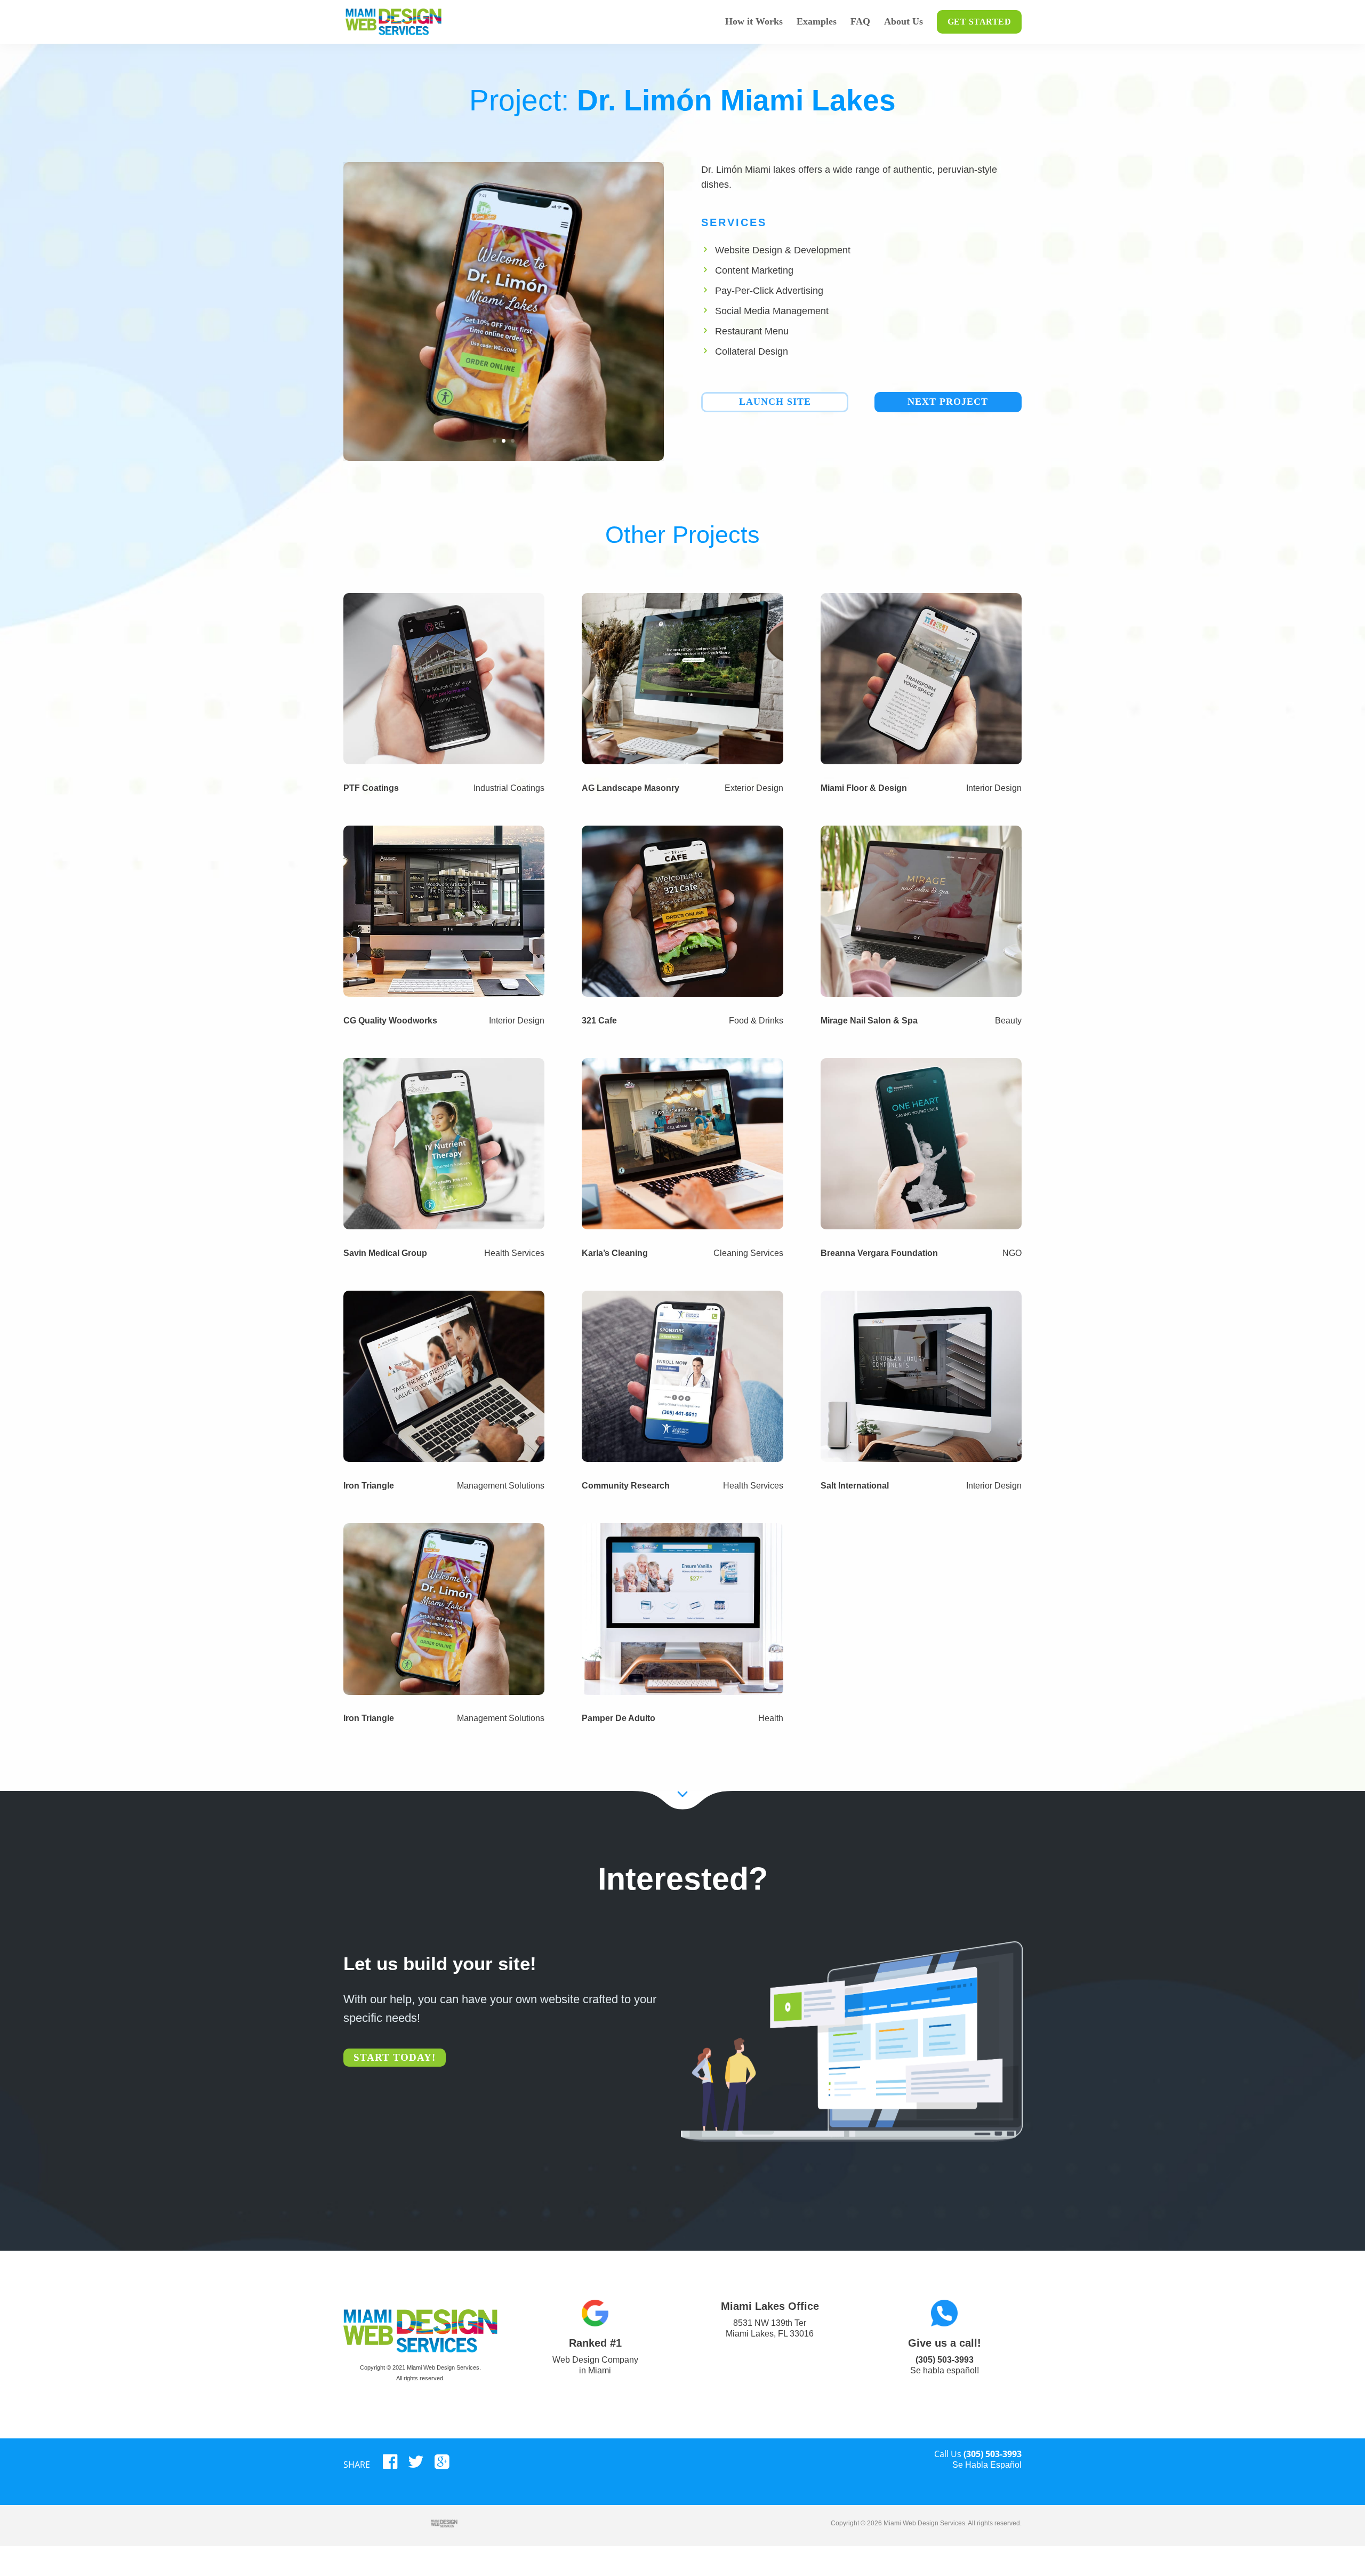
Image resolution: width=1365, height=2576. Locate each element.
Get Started (979, 22)
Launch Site (775, 402)
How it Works (754, 22)
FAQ (860, 22)
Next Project (948, 402)
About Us (904, 22)
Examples (817, 22)
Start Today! (395, 2057)
